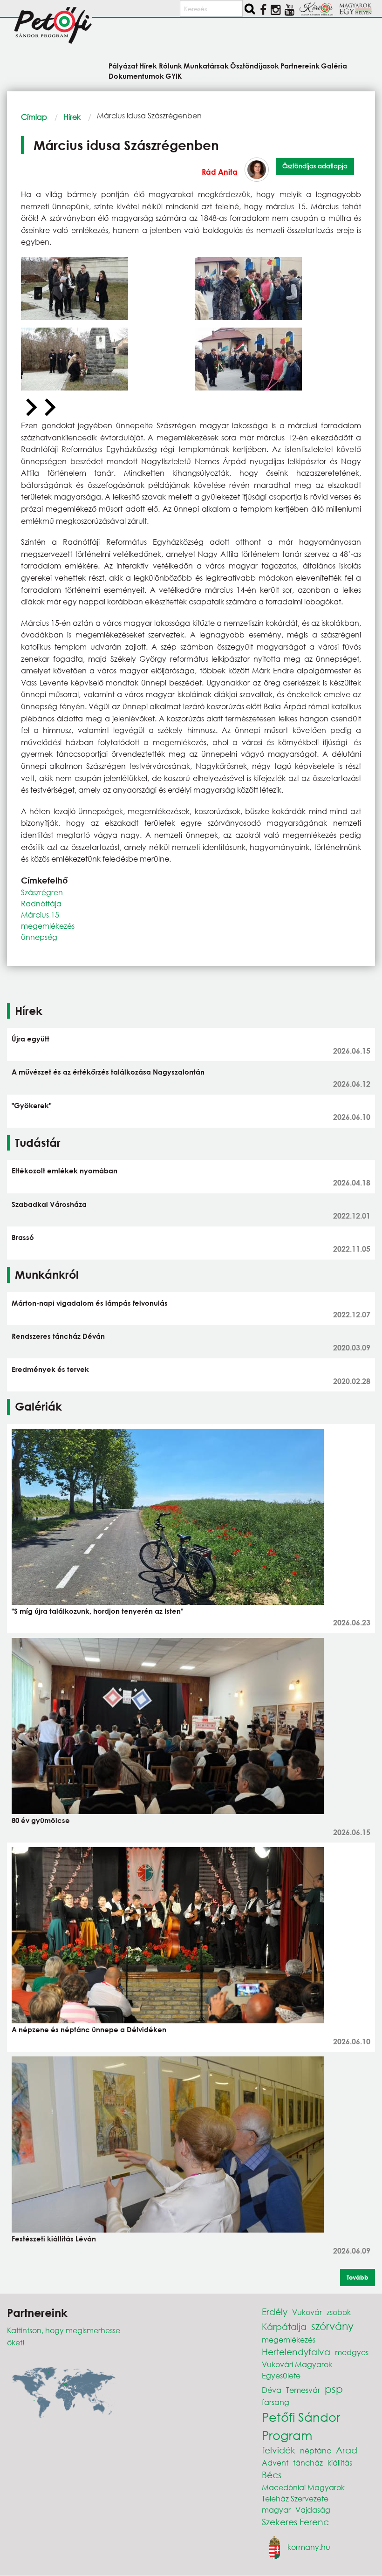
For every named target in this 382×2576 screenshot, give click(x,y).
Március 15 (40, 915)
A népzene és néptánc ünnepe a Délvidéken (89, 2029)
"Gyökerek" (31, 1105)
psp (334, 2389)
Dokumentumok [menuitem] (136, 75)
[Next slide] (49, 408)
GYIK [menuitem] (174, 75)
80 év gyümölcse (41, 1820)
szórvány (332, 2326)
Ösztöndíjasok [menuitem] (255, 65)
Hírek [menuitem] (148, 65)
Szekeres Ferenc (295, 2522)
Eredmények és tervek (50, 1369)
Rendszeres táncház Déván (58, 1336)
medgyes (352, 2352)
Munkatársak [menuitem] (206, 65)
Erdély (275, 2312)
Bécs (272, 2475)
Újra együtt (31, 1039)
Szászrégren (42, 892)
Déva (272, 2390)
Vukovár (307, 2312)
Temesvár (303, 2390)
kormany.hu (309, 2546)
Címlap (34, 117)
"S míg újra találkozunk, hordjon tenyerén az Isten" (97, 1611)
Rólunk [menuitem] (170, 65)
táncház (308, 2463)
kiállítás (340, 2463)
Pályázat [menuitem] (123, 65)
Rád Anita (220, 172)
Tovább (358, 2277)
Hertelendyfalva (296, 2352)
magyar (276, 2510)
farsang (276, 2402)
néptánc (316, 2450)
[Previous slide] (30, 408)
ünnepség (39, 937)
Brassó (23, 1237)
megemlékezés (48, 926)
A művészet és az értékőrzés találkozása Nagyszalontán (108, 1072)
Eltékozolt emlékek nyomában (65, 1171)
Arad (347, 2450)
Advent (275, 2463)
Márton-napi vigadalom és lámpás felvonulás (90, 1303)
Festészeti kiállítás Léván (54, 2239)
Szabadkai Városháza (49, 1204)
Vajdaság (313, 2510)
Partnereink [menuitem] (300, 65)
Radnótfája (41, 903)
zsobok (339, 2312)
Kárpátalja (284, 2326)
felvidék (279, 2450)
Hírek (72, 117)
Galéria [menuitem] (334, 65)
